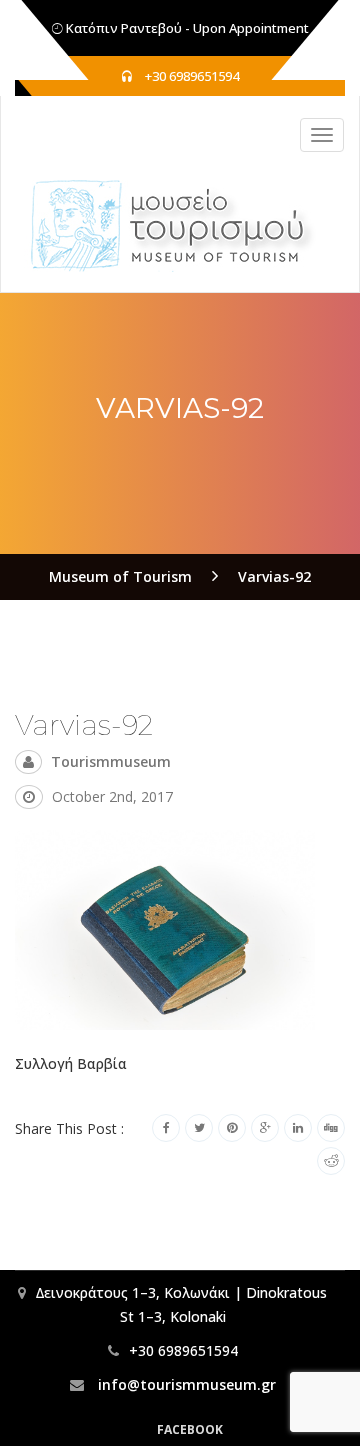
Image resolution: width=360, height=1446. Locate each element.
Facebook (190, 1429)
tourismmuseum (111, 761)
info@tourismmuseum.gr (185, 1384)
